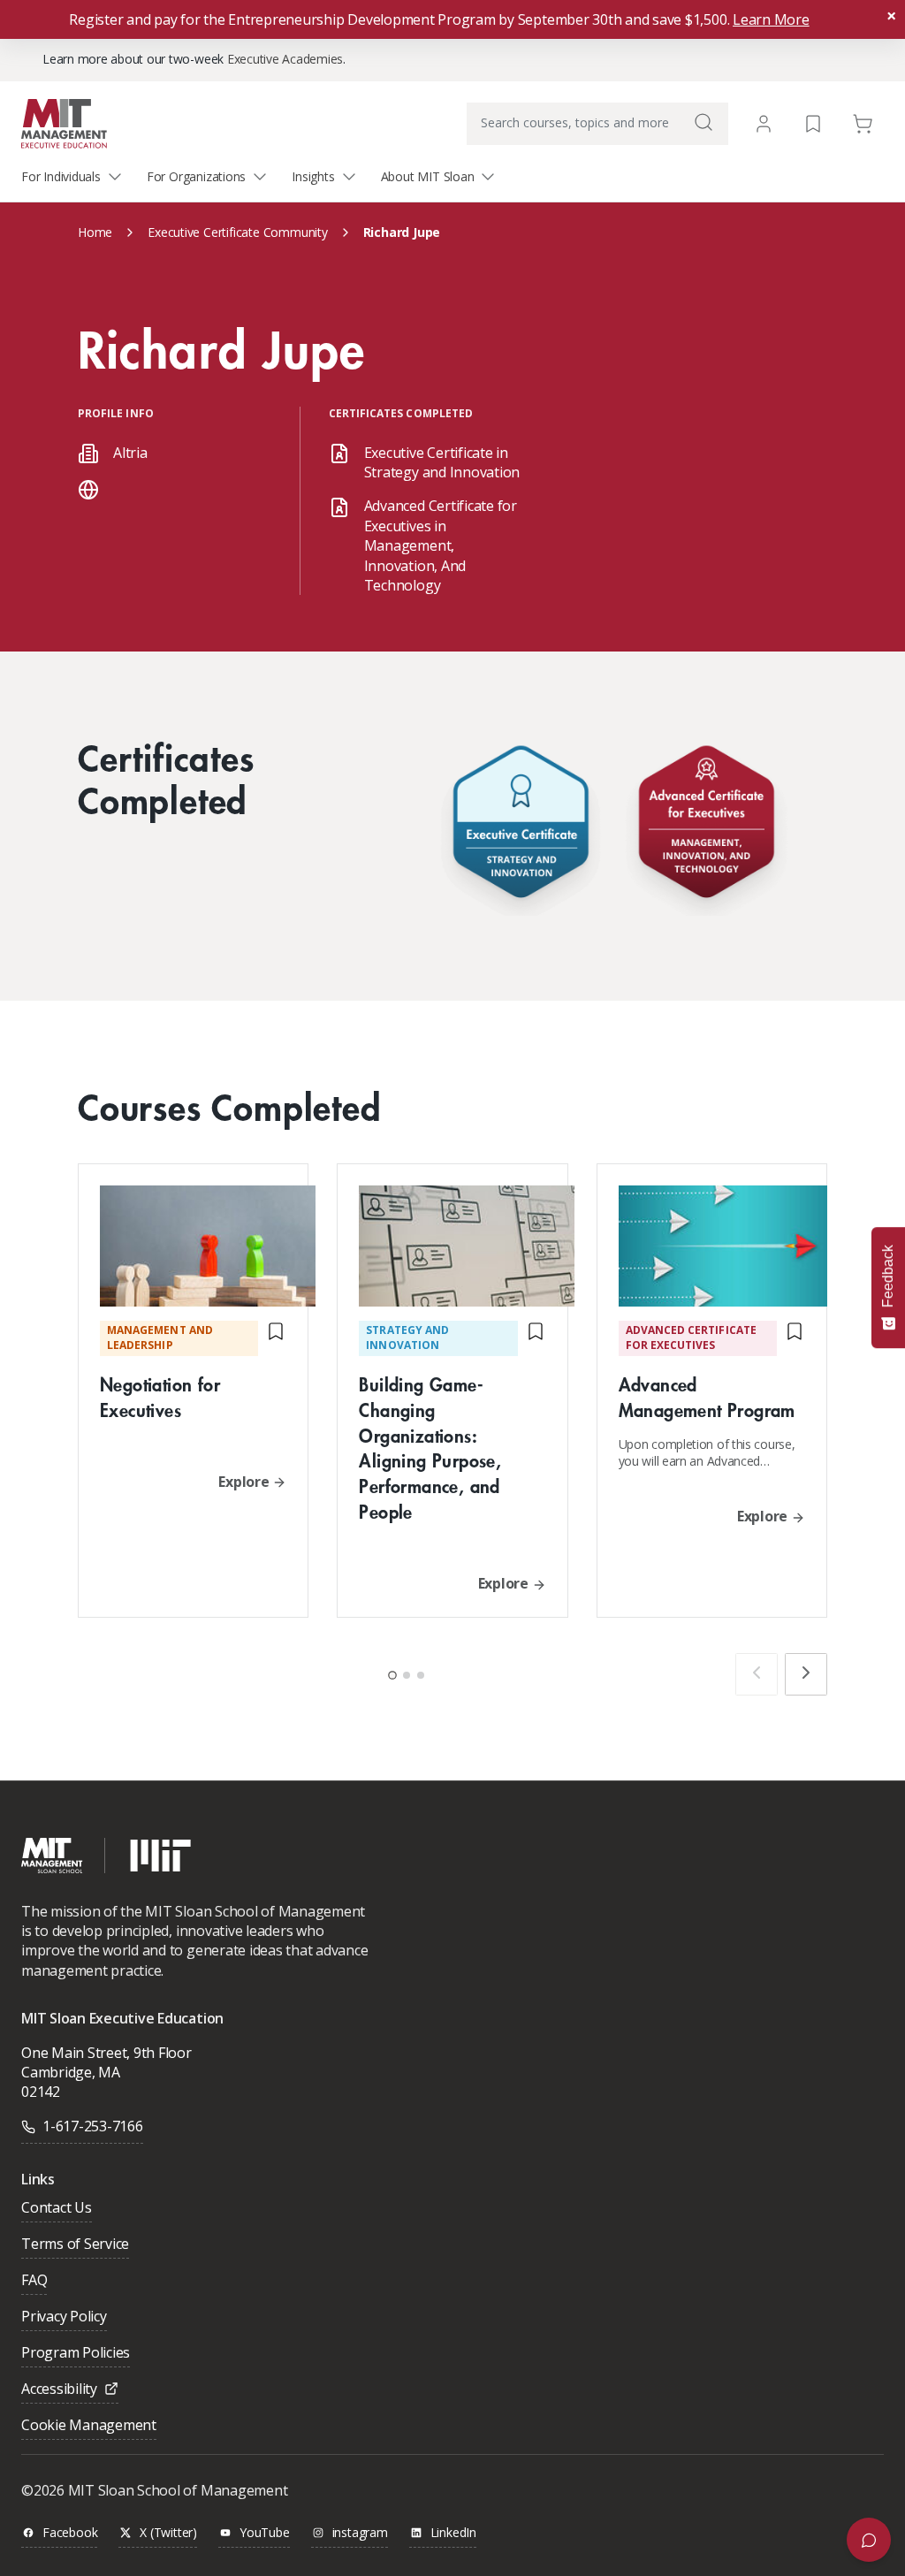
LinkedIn (453, 2533)
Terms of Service (75, 2245)
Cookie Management (89, 2426)
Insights (313, 176)
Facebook (70, 2533)
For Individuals (61, 176)
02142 (41, 2092)
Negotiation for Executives (160, 1397)
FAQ (34, 2281)
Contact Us (57, 2209)
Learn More (771, 19)
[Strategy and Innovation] (521, 826)
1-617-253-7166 (93, 2126)
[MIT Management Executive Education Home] (64, 122)
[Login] (764, 124)
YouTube (265, 2533)
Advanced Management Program (707, 1397)
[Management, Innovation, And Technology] (706, 826)
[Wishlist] (813, 122)
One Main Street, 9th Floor (106, 2053)
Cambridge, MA (71, 2072)
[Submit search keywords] (703, 122)
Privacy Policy (64, 2317)
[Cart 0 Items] (863, 122)
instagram (360, 2533)
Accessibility (59, 2390)
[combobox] (597, 124)
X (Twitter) (168, 2533)
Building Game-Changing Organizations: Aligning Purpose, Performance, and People (430, 1448)
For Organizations (196, 176)
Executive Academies (285, 59)
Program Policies (76, 2354)
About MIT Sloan (428, 176)
